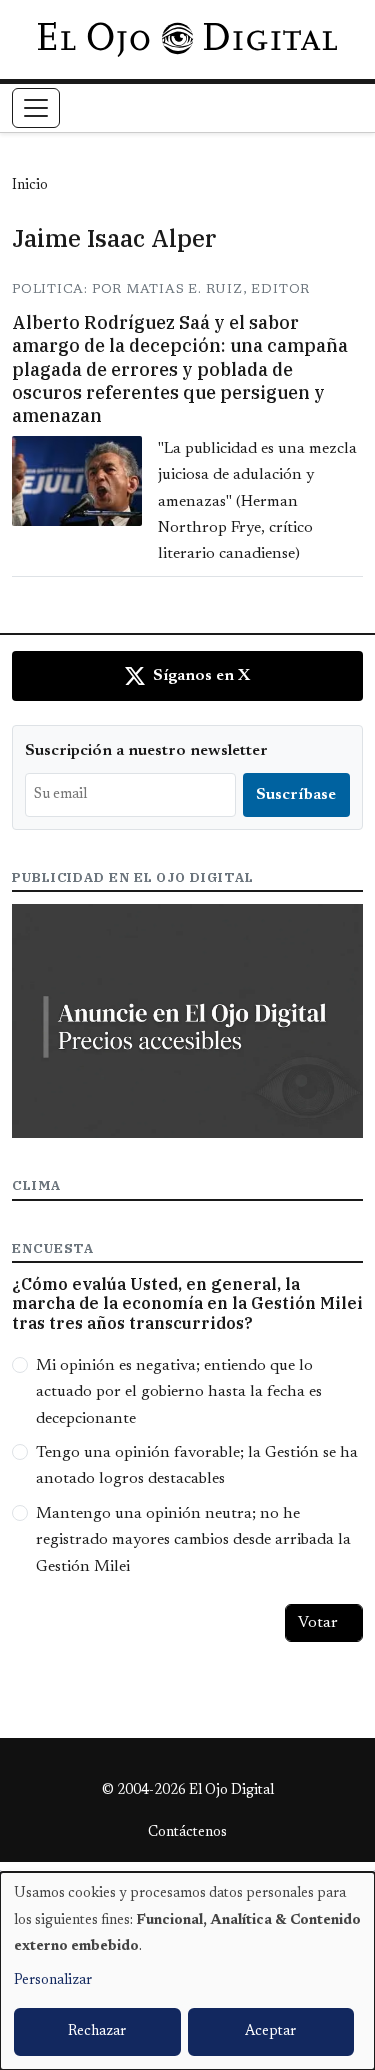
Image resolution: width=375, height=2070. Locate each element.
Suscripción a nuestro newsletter (146, 751)
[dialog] (187, 1971)
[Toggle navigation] (36, 108)
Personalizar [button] (53, 1981)
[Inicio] (187, 39)
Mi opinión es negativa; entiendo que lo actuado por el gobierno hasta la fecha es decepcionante (179, 1392)
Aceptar (270, 2032)
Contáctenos (187, 1833)
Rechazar (97, 2032)
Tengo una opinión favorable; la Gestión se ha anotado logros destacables (197, 1466)
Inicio (30, 186)
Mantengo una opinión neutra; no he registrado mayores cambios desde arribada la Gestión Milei (193, 1540)
